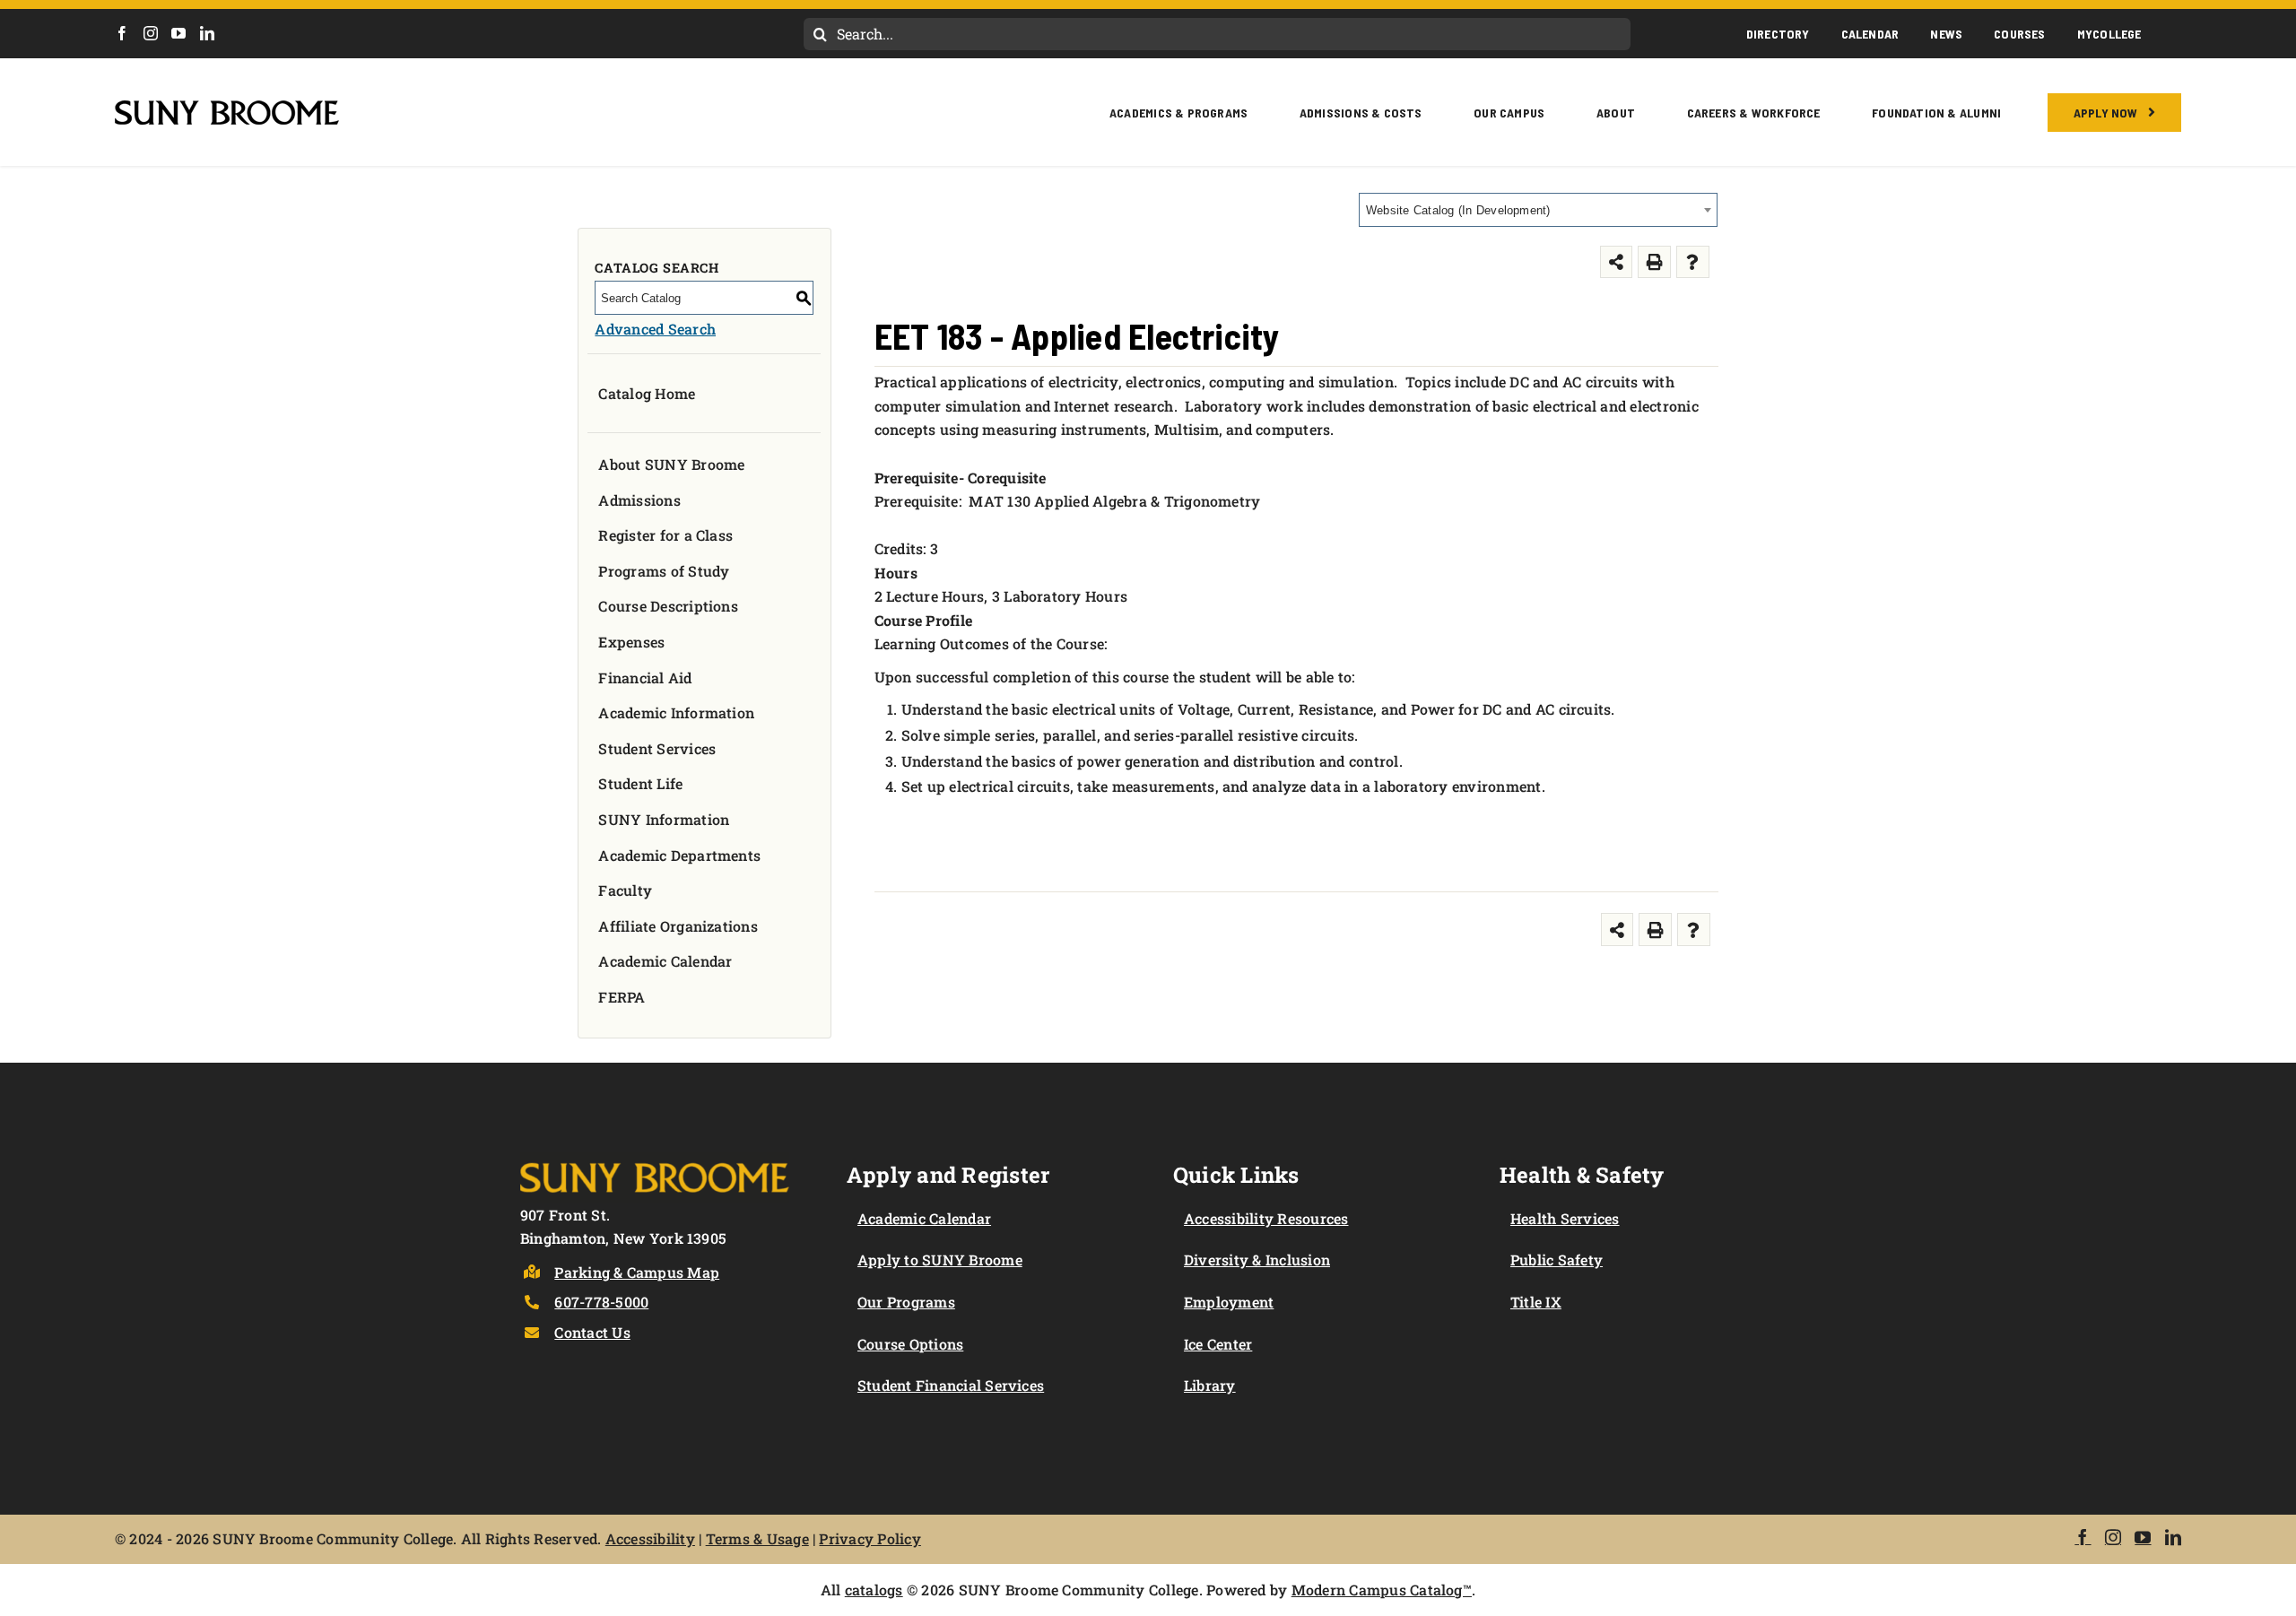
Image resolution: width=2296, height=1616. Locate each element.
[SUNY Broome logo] (227, 107)
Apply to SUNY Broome (940, 1260)
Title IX (1536, 1302)
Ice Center (1218, 1344)
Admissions (639, 500)
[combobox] (1538, 210)
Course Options (910, 1344)
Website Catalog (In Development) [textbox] (1458, 210)
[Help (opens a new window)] (1693, 262)
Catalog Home (647, 393)
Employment (1229, 1302)
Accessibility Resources (1266, 1218)
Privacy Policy (870, 1538)
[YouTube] (178, 33)
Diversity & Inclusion (1257, 1260)
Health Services (1565, 1218)
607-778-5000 (601, 1302)
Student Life (640, 783)
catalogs (874, 1590)
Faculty (625, 890)
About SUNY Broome (671, 464)
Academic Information (676, 712)
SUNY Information (664, 819)
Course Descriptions (668, 606)
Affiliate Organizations (678, 926)
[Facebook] (122, 33)
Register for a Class (665, 535)
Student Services (657, 748)
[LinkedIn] (207, 33)
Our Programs (906, 1302)
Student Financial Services (951, 1385)
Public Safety (1557, 1260)
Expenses (631, 642)
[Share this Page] (1617, 262)
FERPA (622, 997)
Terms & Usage (757, 1538)
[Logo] (655, 1159)
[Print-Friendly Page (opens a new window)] (1654, 262)
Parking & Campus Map (637, 1272)
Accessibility (650, 1538)
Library (1210, 1385)
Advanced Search (655, 329)
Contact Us (592, 1332)
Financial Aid (645, 678)
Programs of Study (664, 571)
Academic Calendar (665, 961)
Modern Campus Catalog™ (1382, 1590)
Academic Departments (679, 855)
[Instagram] (151, 33)
